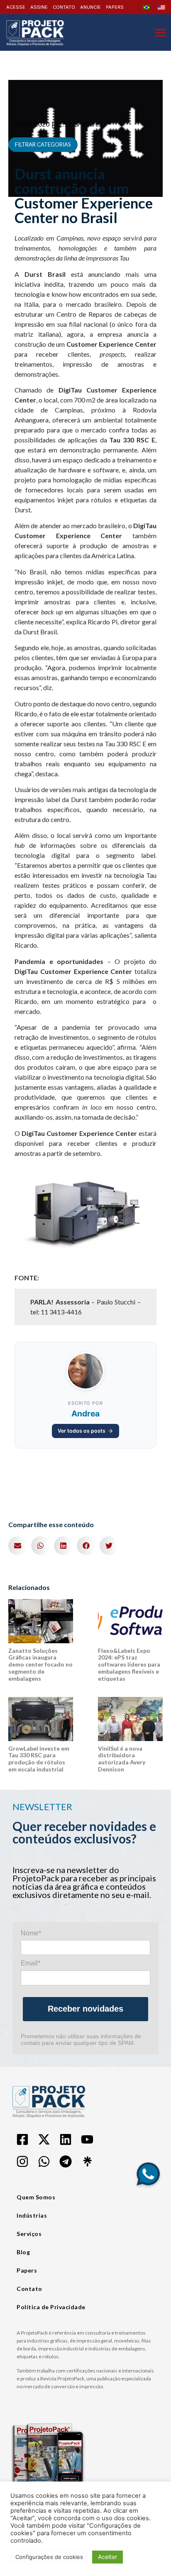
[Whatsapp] (44, 2161)
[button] (18, 1546)
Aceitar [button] (107, 2557)
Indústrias (32, 2215)
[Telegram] (66, 2161)
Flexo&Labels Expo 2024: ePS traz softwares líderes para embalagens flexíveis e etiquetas (129, 1664)
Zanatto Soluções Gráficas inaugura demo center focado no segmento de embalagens (40, 1664)
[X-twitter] (44, 2139)
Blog (23, 2252)
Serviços (29, 2234)
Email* (31, 1963)
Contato (29, 2289)
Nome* (31, 1933)
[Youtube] (87, 2139)
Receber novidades (85, 2009)
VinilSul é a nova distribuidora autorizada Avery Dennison (122, 1759)
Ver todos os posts (82, 1431)
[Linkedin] (66, 2139)
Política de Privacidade (51, 2307)
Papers (27, 2270)
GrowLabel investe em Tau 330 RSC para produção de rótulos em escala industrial (39, 1759)
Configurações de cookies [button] (49, 2557)
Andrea (85, 1413)
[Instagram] (22, 2161)
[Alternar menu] (161, 32)
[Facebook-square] (22, 2139)
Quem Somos (36, 2197)
